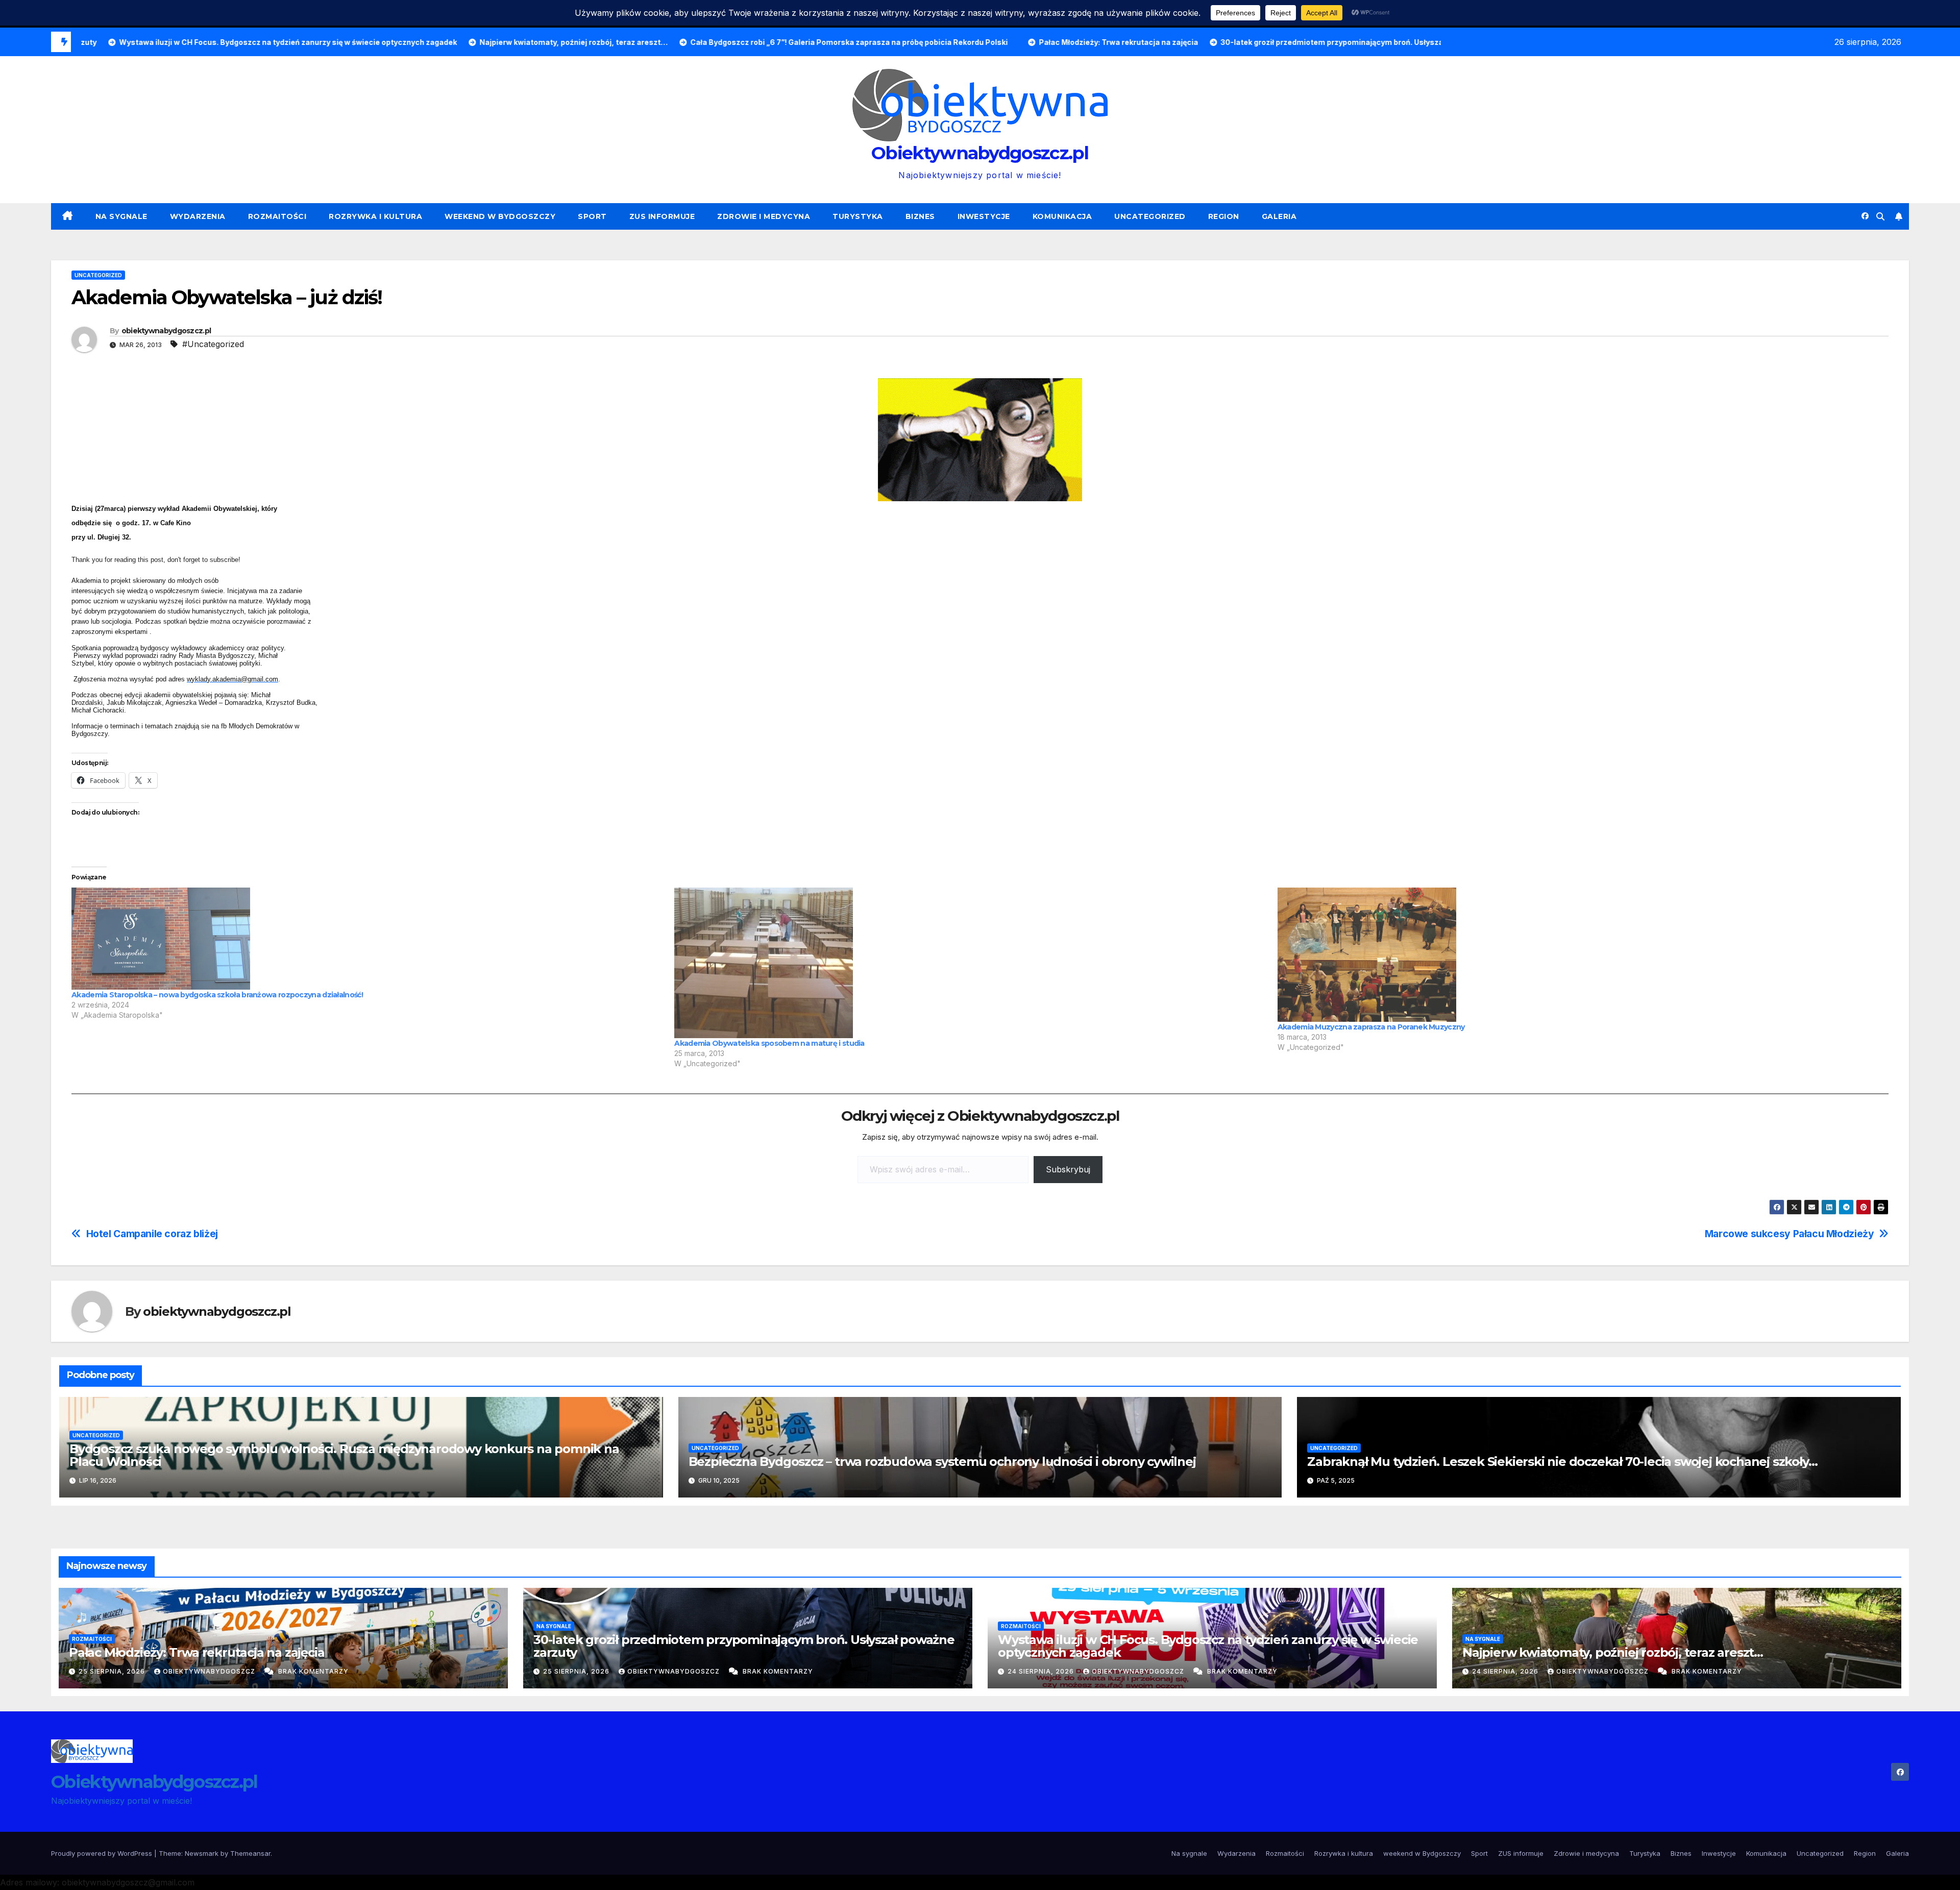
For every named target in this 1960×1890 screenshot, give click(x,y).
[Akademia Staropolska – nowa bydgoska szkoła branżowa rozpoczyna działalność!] (368, 939)
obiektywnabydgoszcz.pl (166, 331)
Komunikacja (1062, 216)
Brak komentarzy (313, 1671)
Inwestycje (984, 216)
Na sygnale (121, 216)
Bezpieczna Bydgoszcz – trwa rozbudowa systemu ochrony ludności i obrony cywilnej (942, 1462)
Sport (592, 216)
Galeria (1279, 216)
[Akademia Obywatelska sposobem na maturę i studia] (971, 963)
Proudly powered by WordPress (103, 1853)
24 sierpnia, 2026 (1042, 1671)
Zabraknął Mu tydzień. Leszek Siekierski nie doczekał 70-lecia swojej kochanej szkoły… (1562, 1462)
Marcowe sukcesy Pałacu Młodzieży (1790, 1234)
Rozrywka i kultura (375, 216)
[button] (1880, 216)
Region (1224, 216)
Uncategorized (1150, 216)
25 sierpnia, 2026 (113, 1671)
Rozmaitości (277, 216)
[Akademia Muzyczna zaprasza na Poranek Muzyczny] (1574, 955)
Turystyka (858, 216)
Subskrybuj (1068, 1169)
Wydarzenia (198, 216)
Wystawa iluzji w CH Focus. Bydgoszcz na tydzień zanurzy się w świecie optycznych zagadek (1208, 1646)
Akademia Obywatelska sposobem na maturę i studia (769, 1043)
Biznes (920, 216)
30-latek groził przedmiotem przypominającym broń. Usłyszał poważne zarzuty (744, 1646)
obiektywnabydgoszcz (210, 1671)
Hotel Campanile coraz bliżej (152, 1234)
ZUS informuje (662, 216)
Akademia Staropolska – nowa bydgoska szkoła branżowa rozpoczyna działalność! (217, 995)
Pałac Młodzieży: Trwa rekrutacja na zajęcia (197, 1652)
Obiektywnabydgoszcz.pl (980, 153)
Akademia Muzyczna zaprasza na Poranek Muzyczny (1371, 1027)
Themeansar (250, 1853)
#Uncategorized (213, 344)
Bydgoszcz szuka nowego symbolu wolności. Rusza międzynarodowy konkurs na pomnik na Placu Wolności (344, 1455)
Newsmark (202, 1853)
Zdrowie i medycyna (764, 216)
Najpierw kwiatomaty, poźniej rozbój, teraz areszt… (1613, 1652)
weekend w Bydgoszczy (500, 216)
